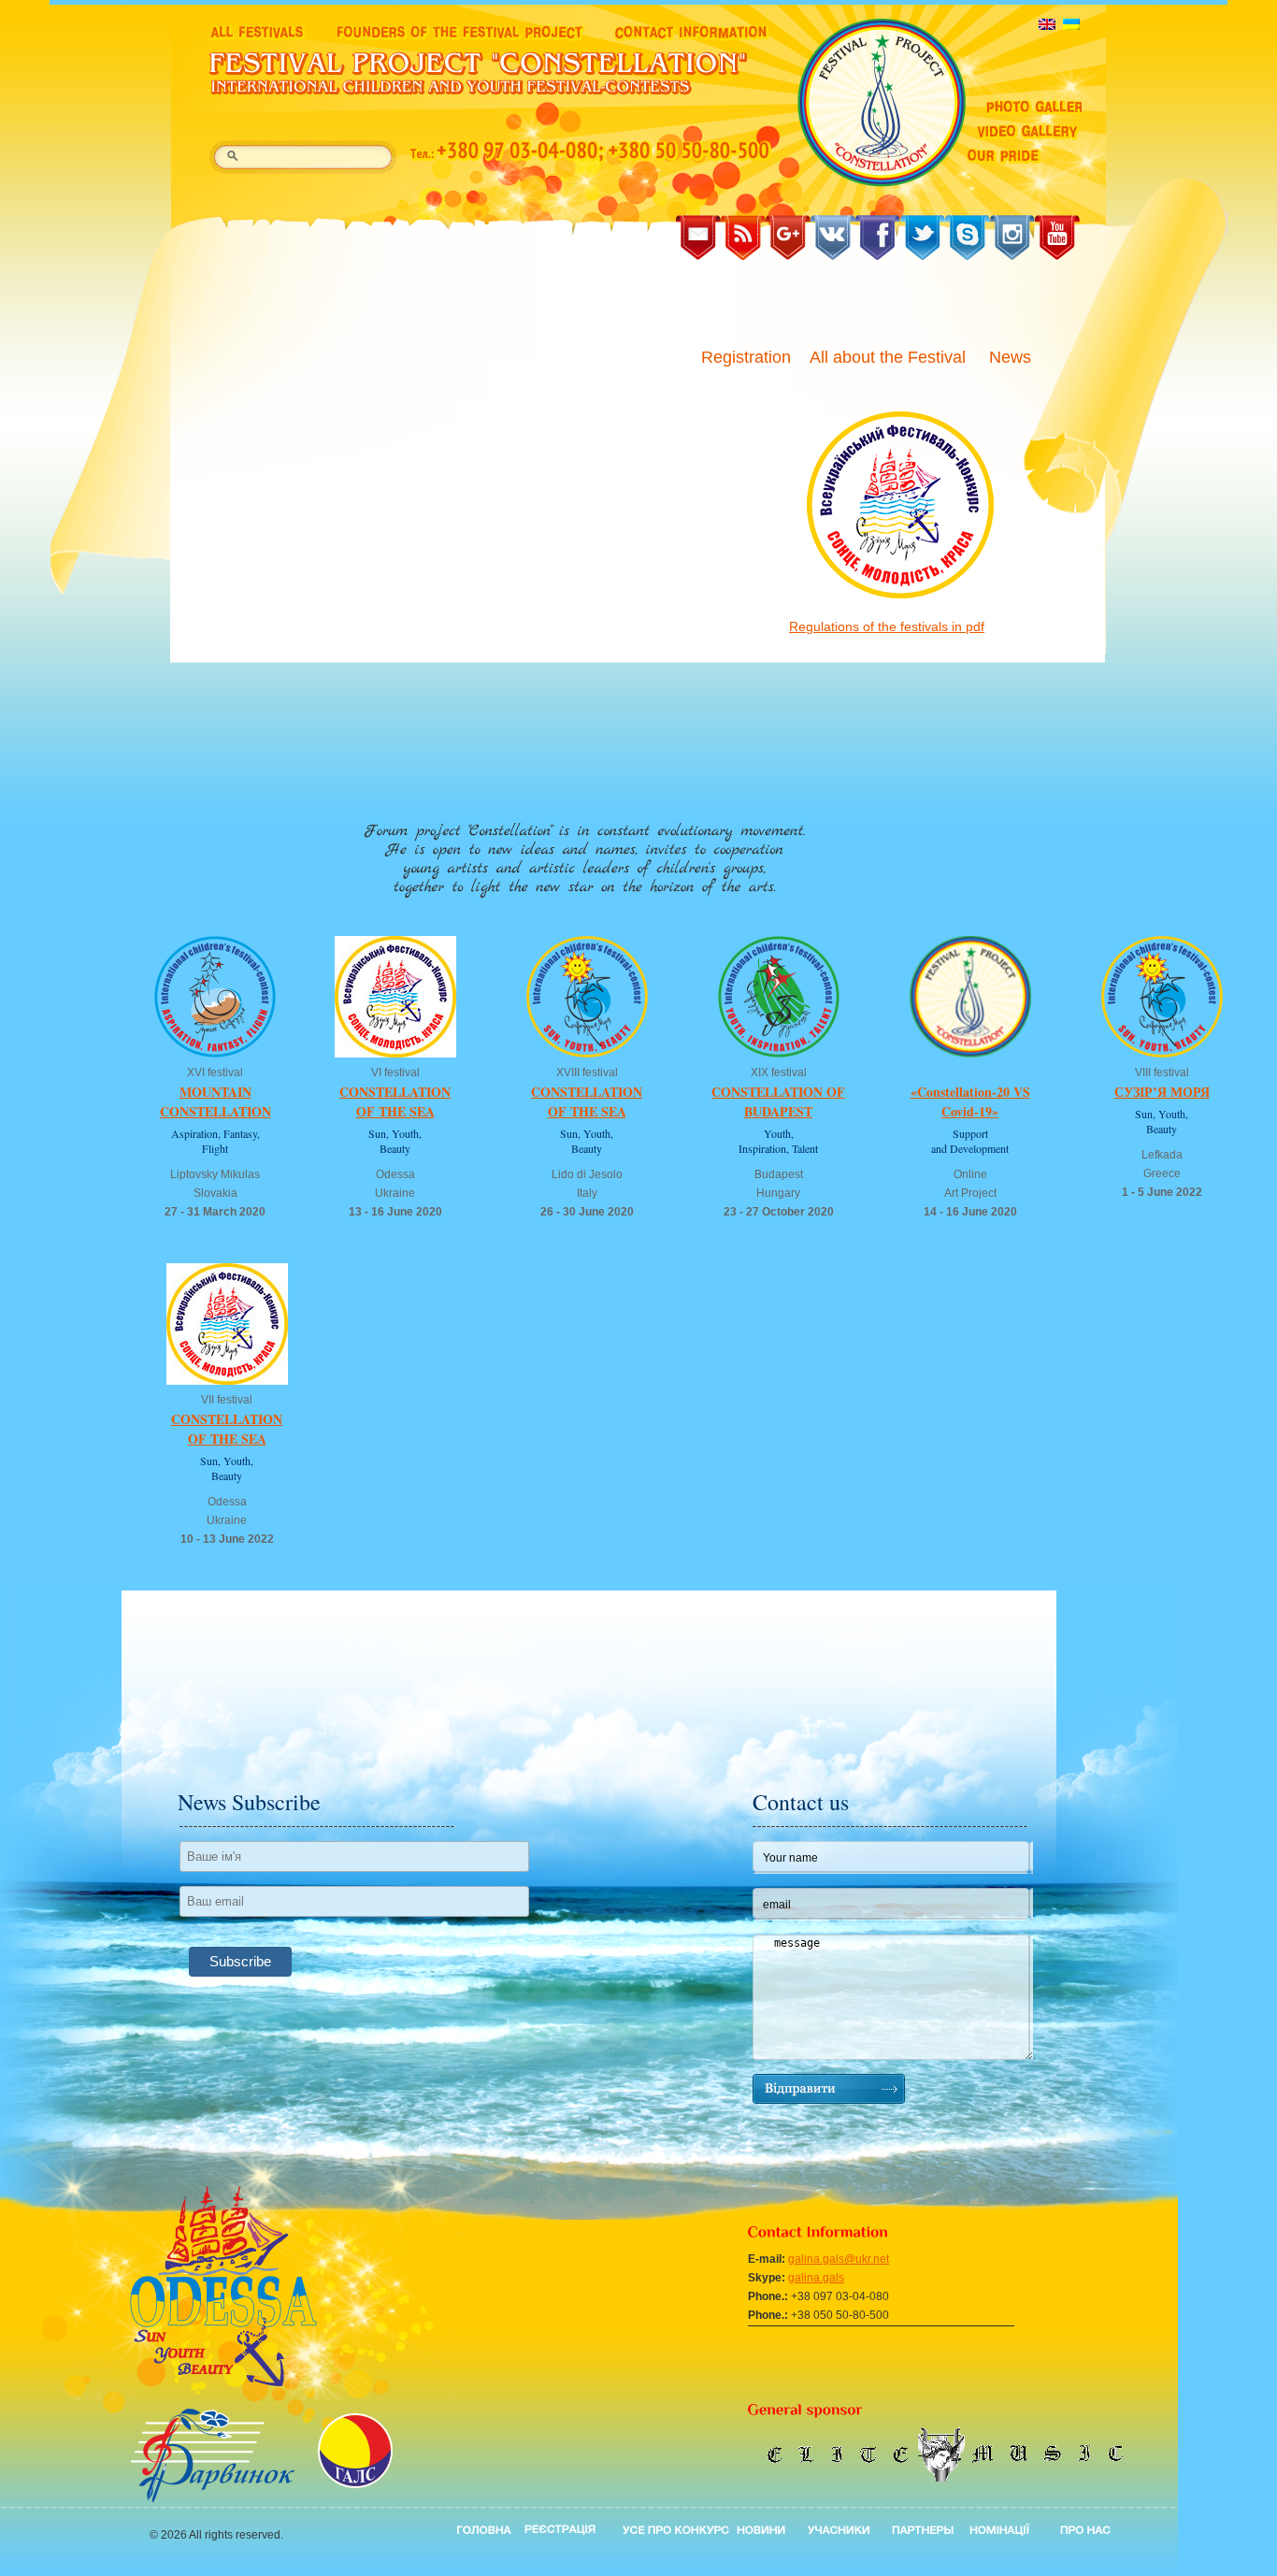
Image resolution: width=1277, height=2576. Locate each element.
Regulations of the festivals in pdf (887, 626)
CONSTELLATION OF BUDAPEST (778, 1101)
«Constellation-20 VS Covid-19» (970, 1101)
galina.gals (816, 2278)
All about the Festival (890, 357)
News (1012, 357)
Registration (746, 357)
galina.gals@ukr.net (839, 2259)
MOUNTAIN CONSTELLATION (215, 1101)
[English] (1047, 24)
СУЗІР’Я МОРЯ (1162, 1092)
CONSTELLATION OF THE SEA (395, 1101)
